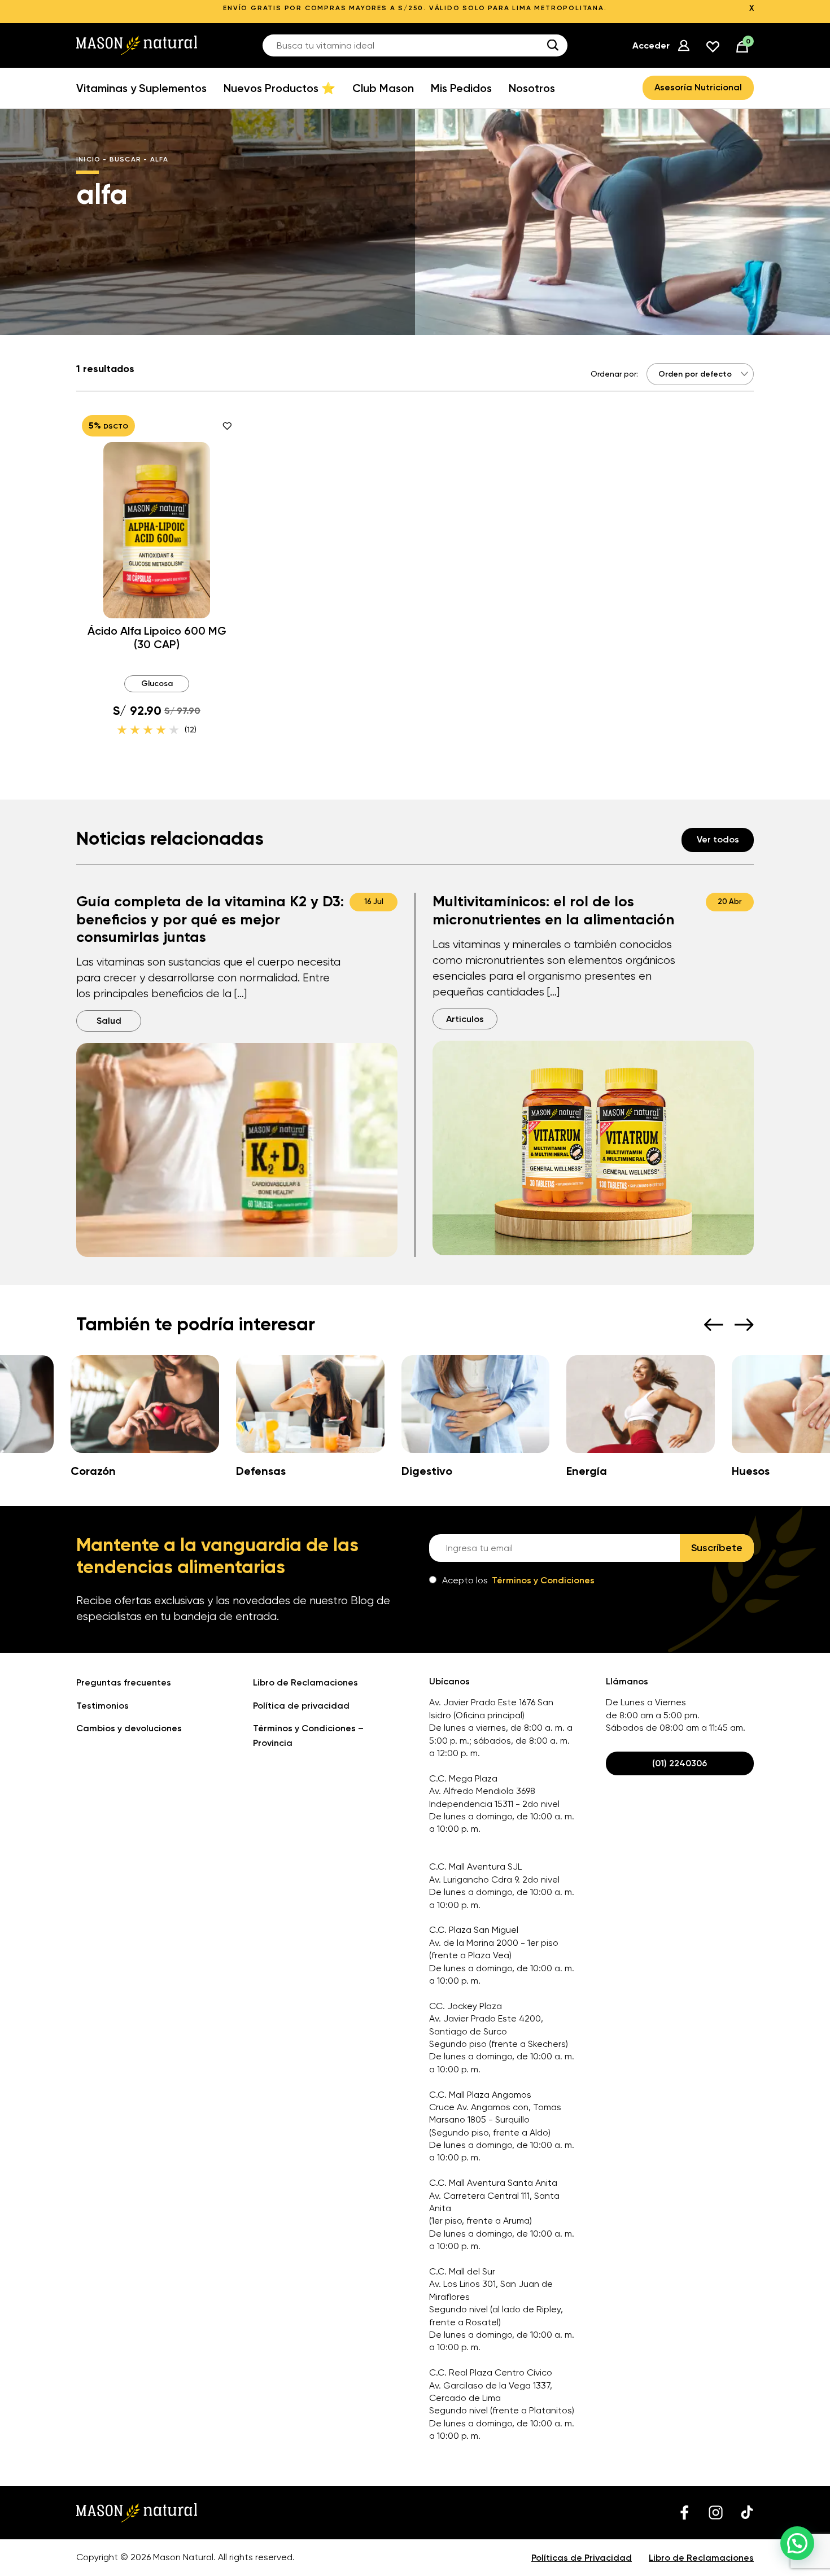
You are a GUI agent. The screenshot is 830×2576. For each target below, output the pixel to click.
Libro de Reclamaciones (305, 1682)
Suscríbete (717, 1548)
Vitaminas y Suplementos (141, 88)
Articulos (465, 1019)
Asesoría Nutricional (698, 87)
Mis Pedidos (461, 88)
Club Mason (383, 88)
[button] (797, 2543)
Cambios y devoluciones (129, 1728)
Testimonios (102, 1706)
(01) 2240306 (680, 1763)
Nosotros (532, 88)
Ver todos (718, 839)
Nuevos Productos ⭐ (279, 88)
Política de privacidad (301, 1706)
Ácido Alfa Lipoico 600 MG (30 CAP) (157, 638)
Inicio (88, 159)
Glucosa (157, 684)
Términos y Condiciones (543, 1580)
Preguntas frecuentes (124, 1682)
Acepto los (518, 1580)
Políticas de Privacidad (582, 2558)
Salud (109, 1021)
